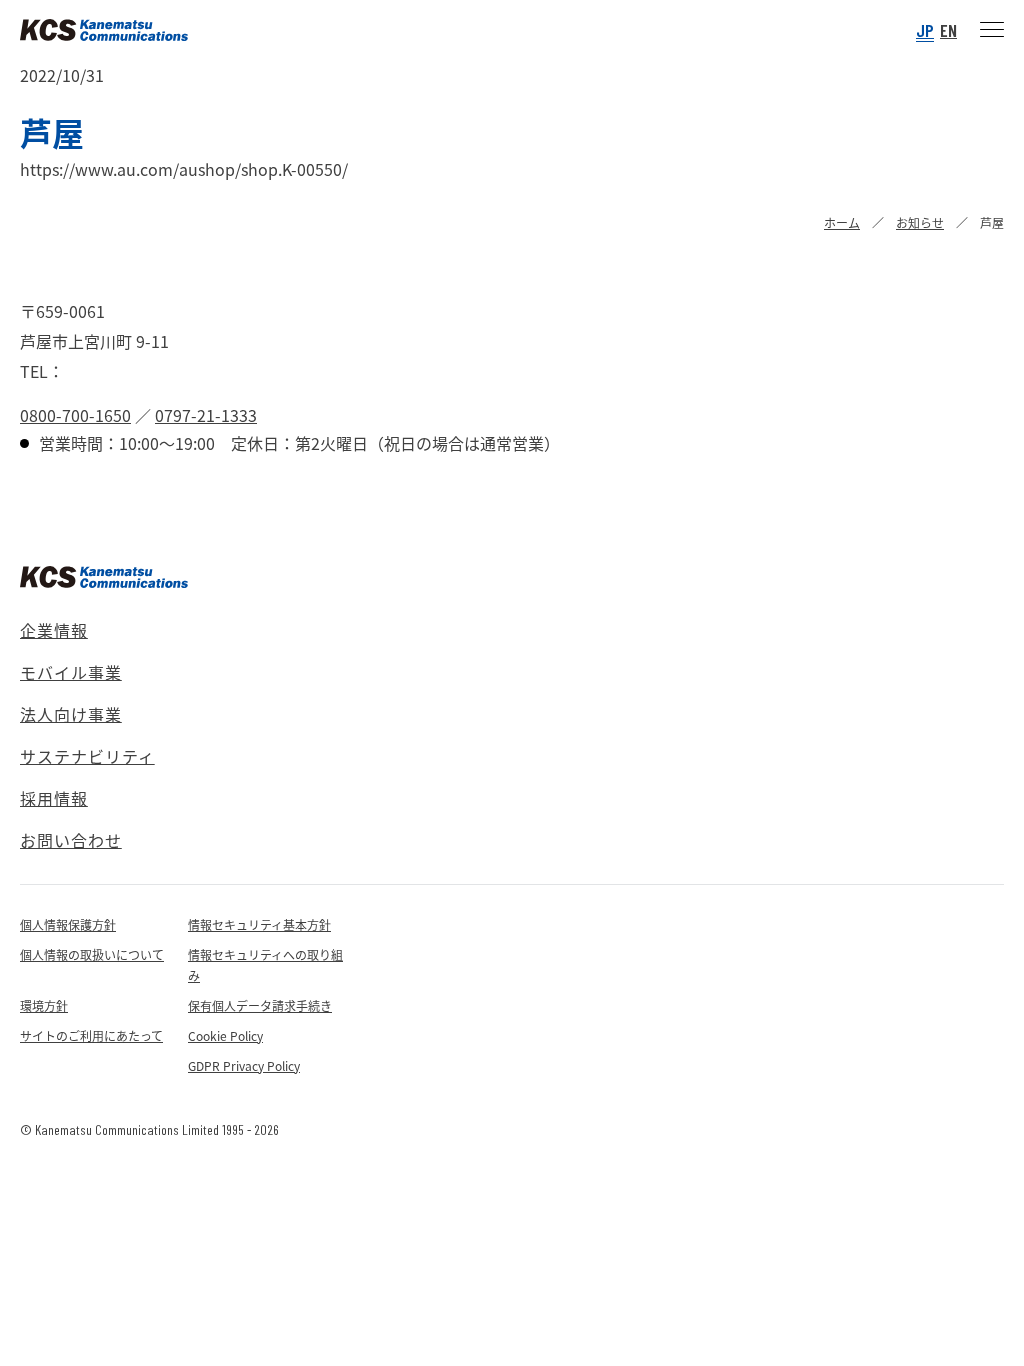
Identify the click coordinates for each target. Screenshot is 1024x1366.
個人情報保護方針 (68, 924)
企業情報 (54, 630)
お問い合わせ (71, 840)
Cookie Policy (225, 1035)
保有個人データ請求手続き (260, 1005)
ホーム (842, 222)
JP (925, 30)
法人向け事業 (71, 714)
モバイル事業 (71, 672)
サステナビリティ (87, 756)
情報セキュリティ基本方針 (259, 924)
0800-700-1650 (75, 415)
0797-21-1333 (206, 415)
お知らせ (920, 222)
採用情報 (54, 798)
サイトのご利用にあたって (91, 1035)
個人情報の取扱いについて (92, 954)
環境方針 (44, 1005)
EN (948, 30)
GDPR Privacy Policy (244, 1065)
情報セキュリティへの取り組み (265, 965)
